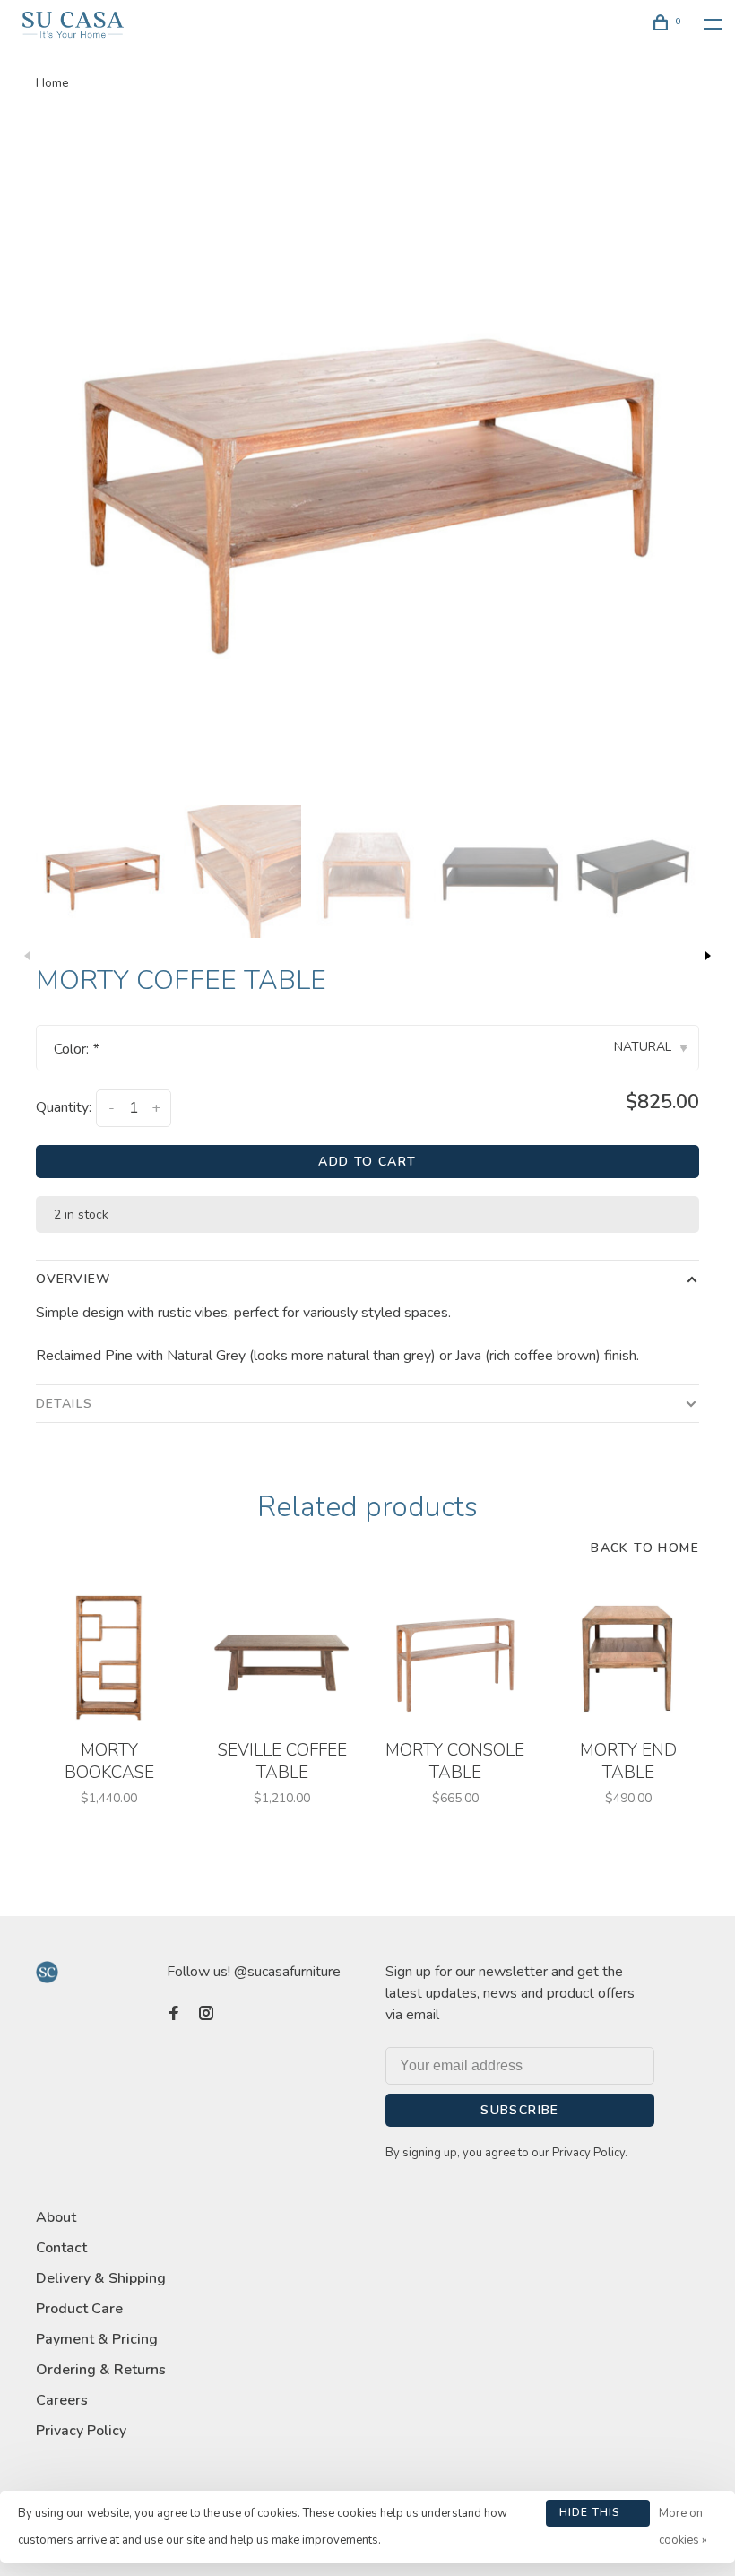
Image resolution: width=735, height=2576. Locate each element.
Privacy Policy (81, 2431)
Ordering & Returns (101, 2370)
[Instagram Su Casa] (206, 2015)
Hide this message (590, 2516)
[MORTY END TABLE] (628, 1657)
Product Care (79, 2309)
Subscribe (520, 2110)
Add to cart (367, 1162)
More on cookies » (683, 2527)
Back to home (645, 1548)
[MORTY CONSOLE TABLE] (455, 1657)
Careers (62, 2400)
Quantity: (64, 1107)
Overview (73, 1279)
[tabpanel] (367, 460)
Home (52, 83)
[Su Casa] (47, 1972)
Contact (61, 2248)
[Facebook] (174, 2015)
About (56, 2217)
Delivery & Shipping (101, 2278)
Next (708, 956)
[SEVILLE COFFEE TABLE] (282, 1657)
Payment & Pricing (97, 2339)
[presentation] (102, 872)
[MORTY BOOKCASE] (109, 1657)
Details (64, 1404)
